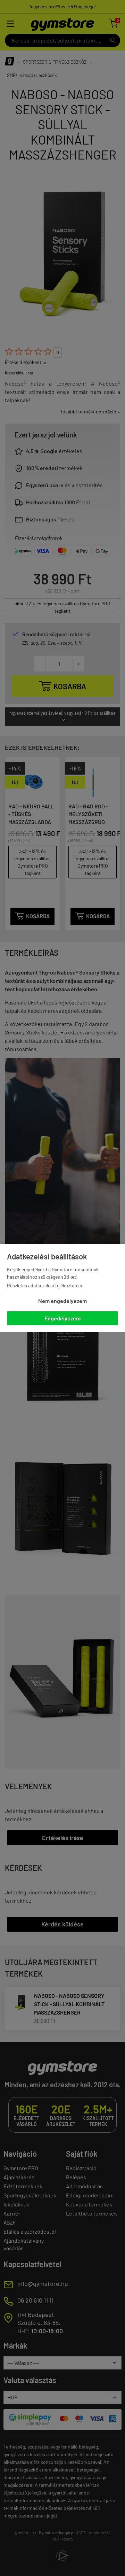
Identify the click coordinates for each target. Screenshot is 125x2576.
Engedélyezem (62, 1318)
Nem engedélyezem (62, 1301)
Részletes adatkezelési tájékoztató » (45, 1285)
